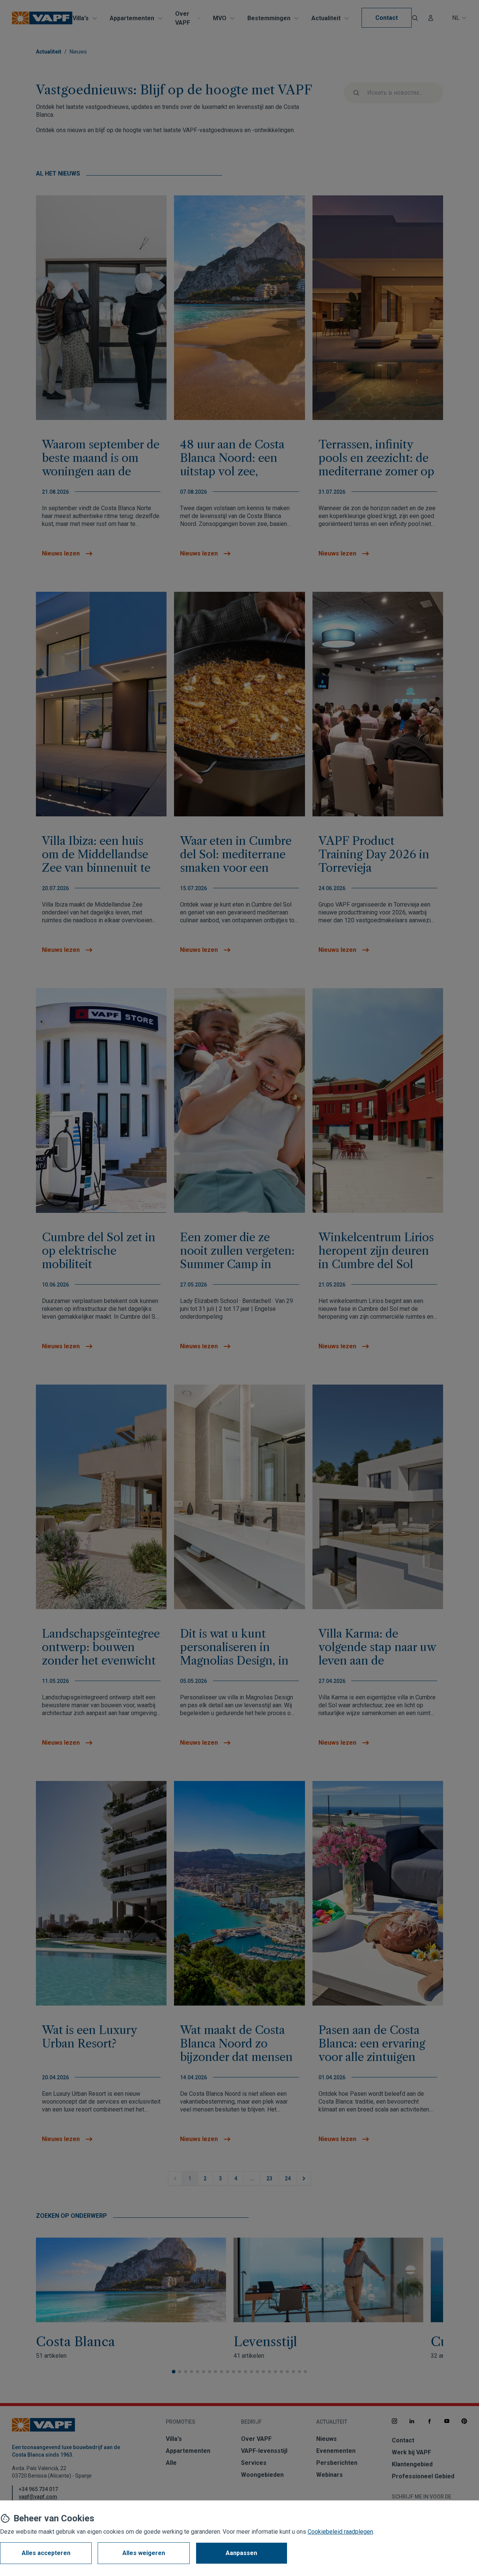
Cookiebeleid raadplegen (340, 2532)
